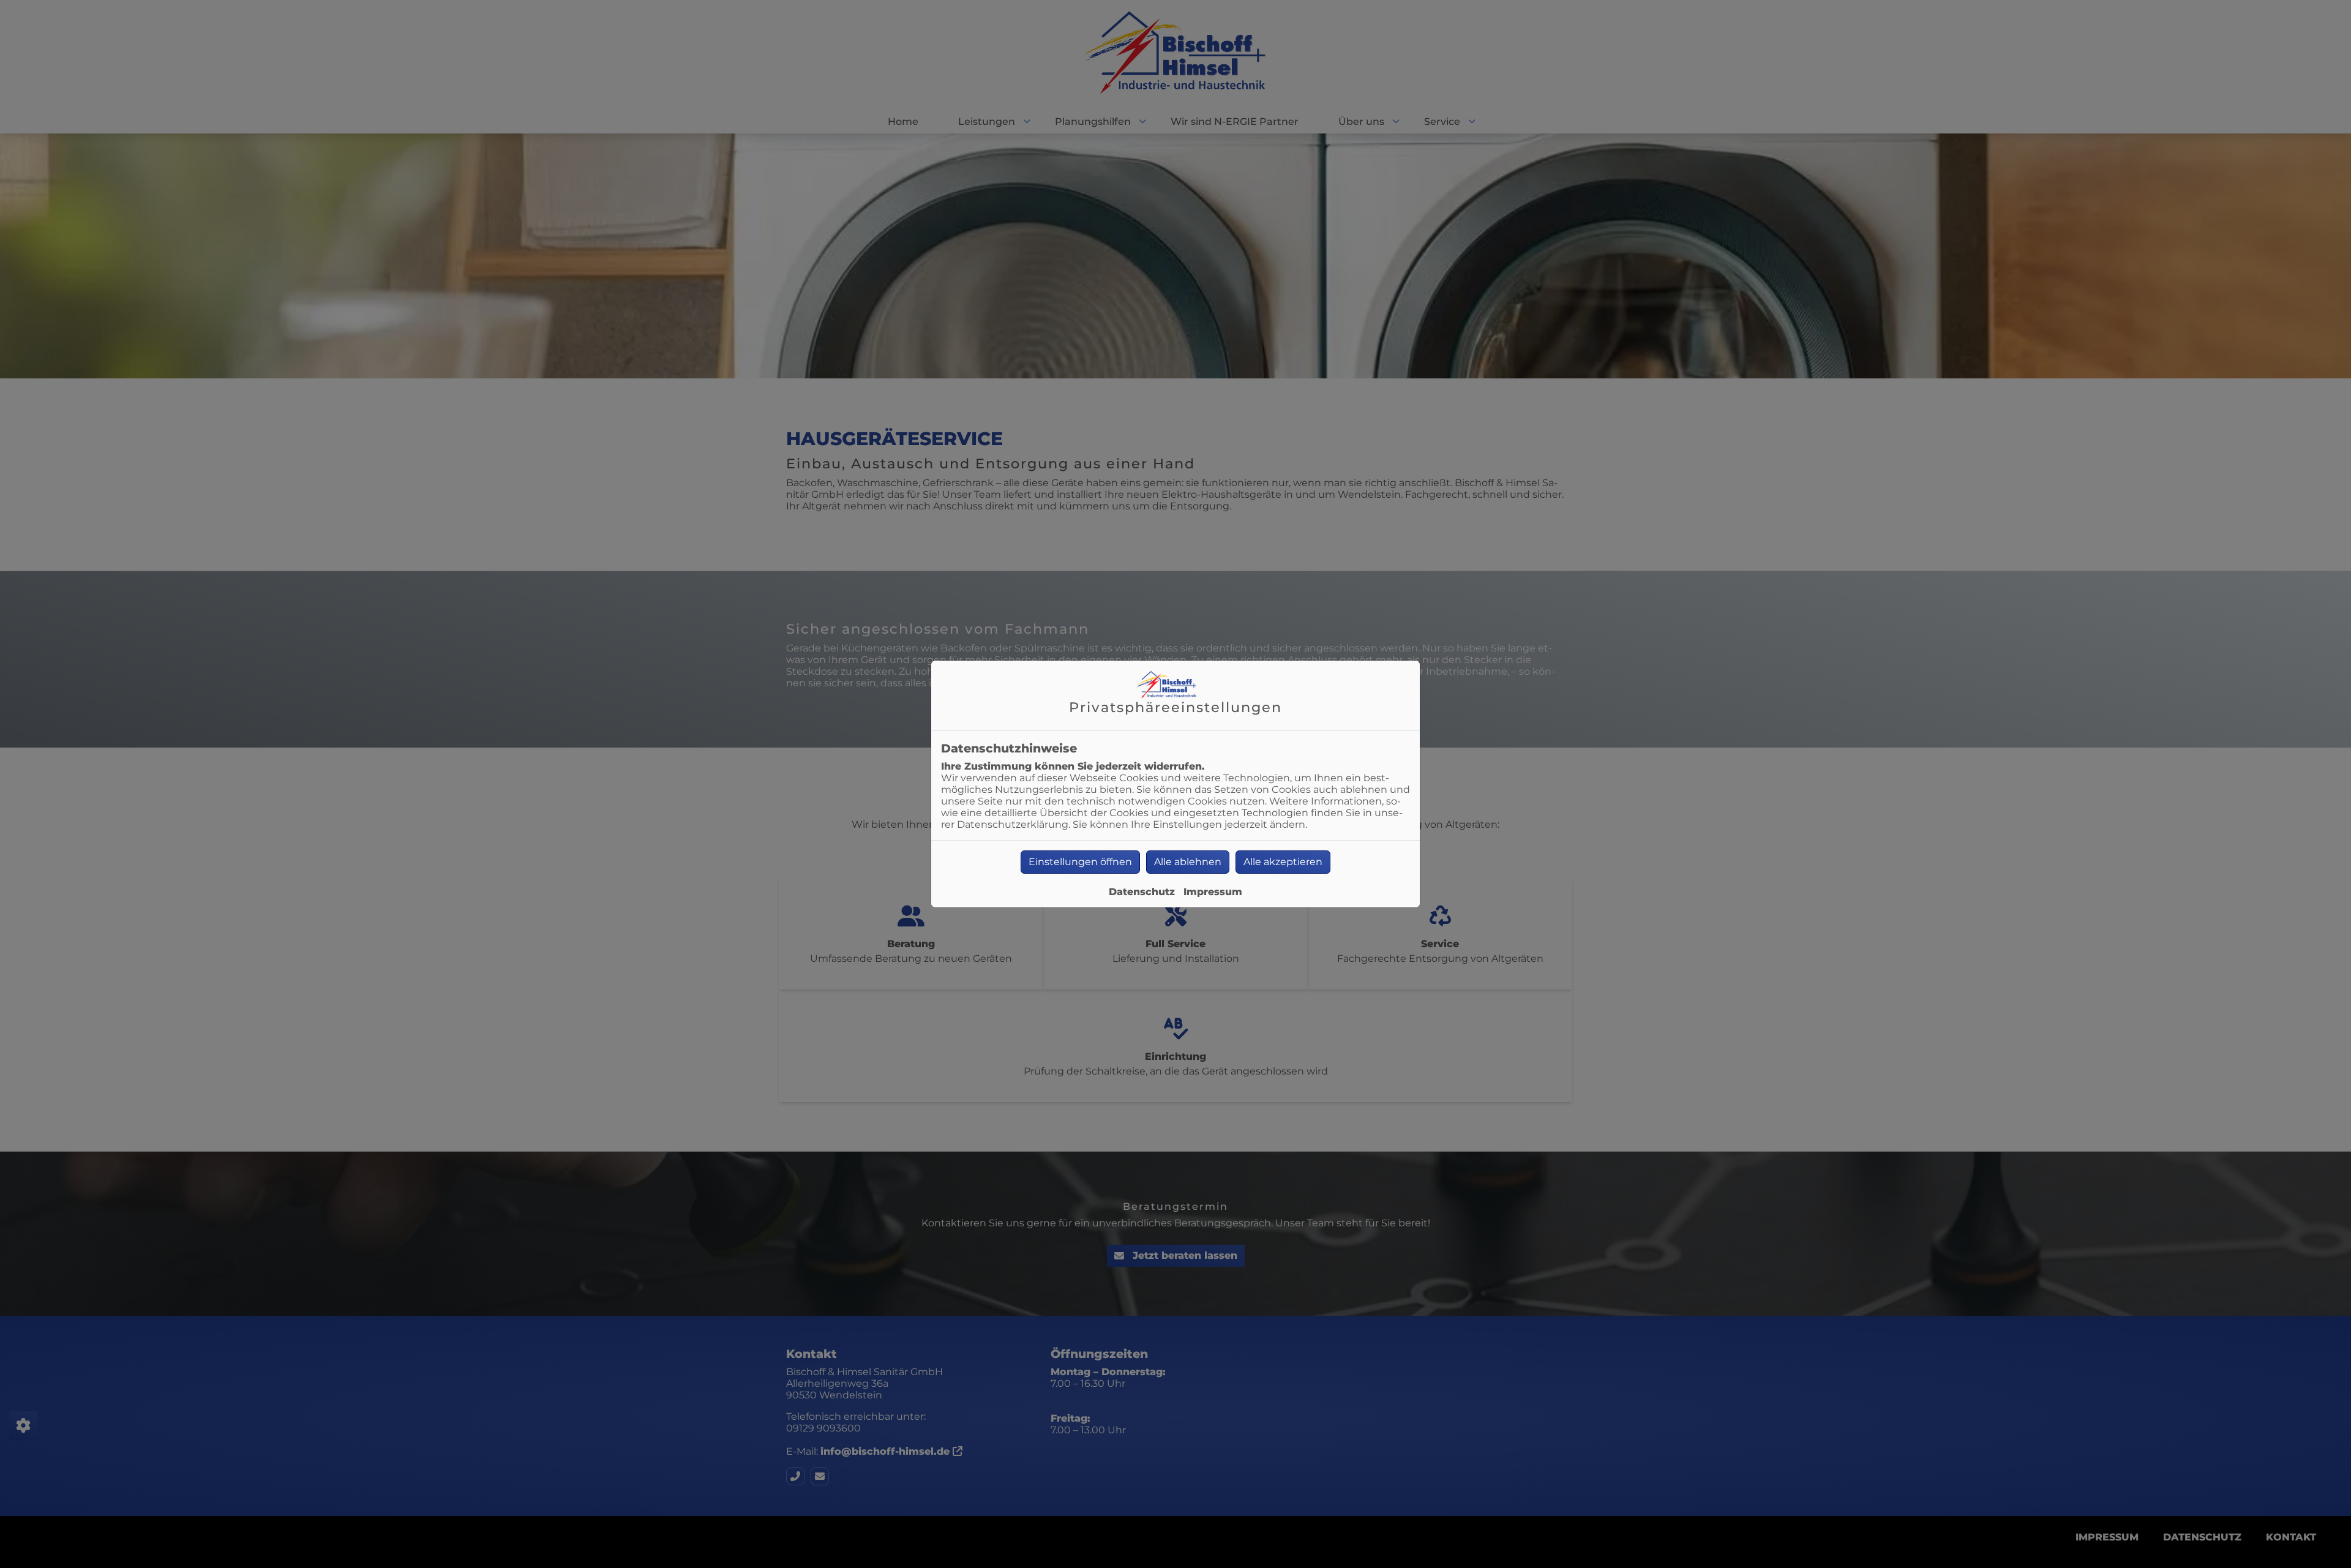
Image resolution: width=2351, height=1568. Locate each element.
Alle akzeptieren (1283, 862)
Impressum (1213, 892)
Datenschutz (1142, 892)
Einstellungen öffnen (1080, 862)
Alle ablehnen (1188, 862)
